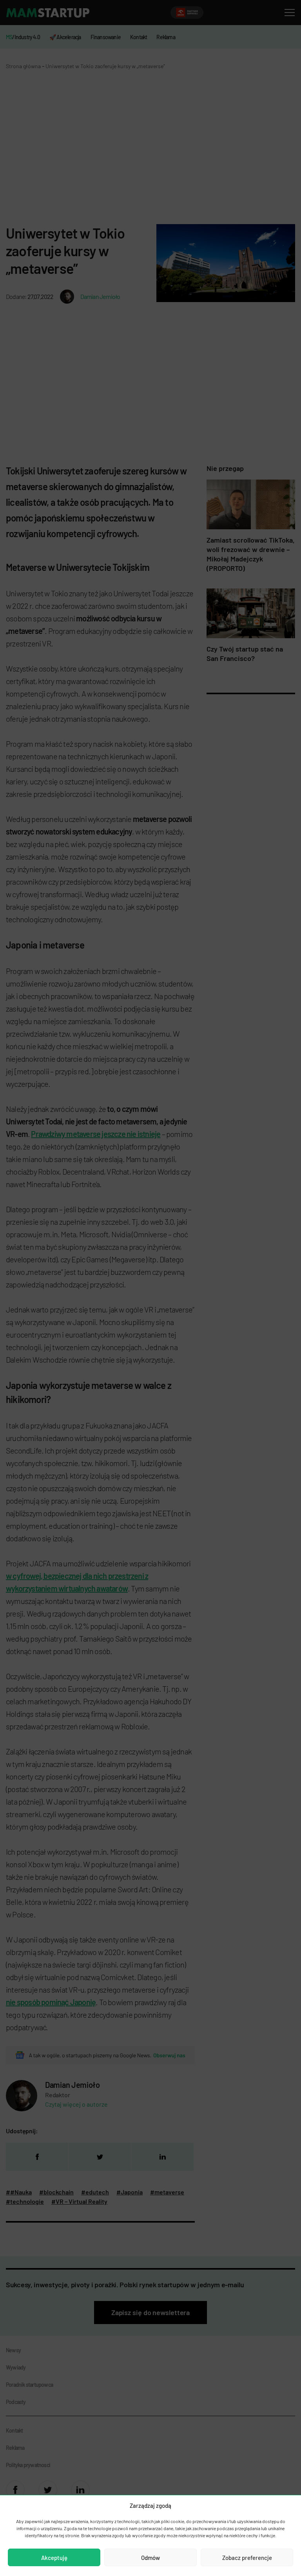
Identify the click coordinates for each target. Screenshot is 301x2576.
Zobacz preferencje (247, 2558)
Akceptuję (54, 2558)
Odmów (150, 2558)
